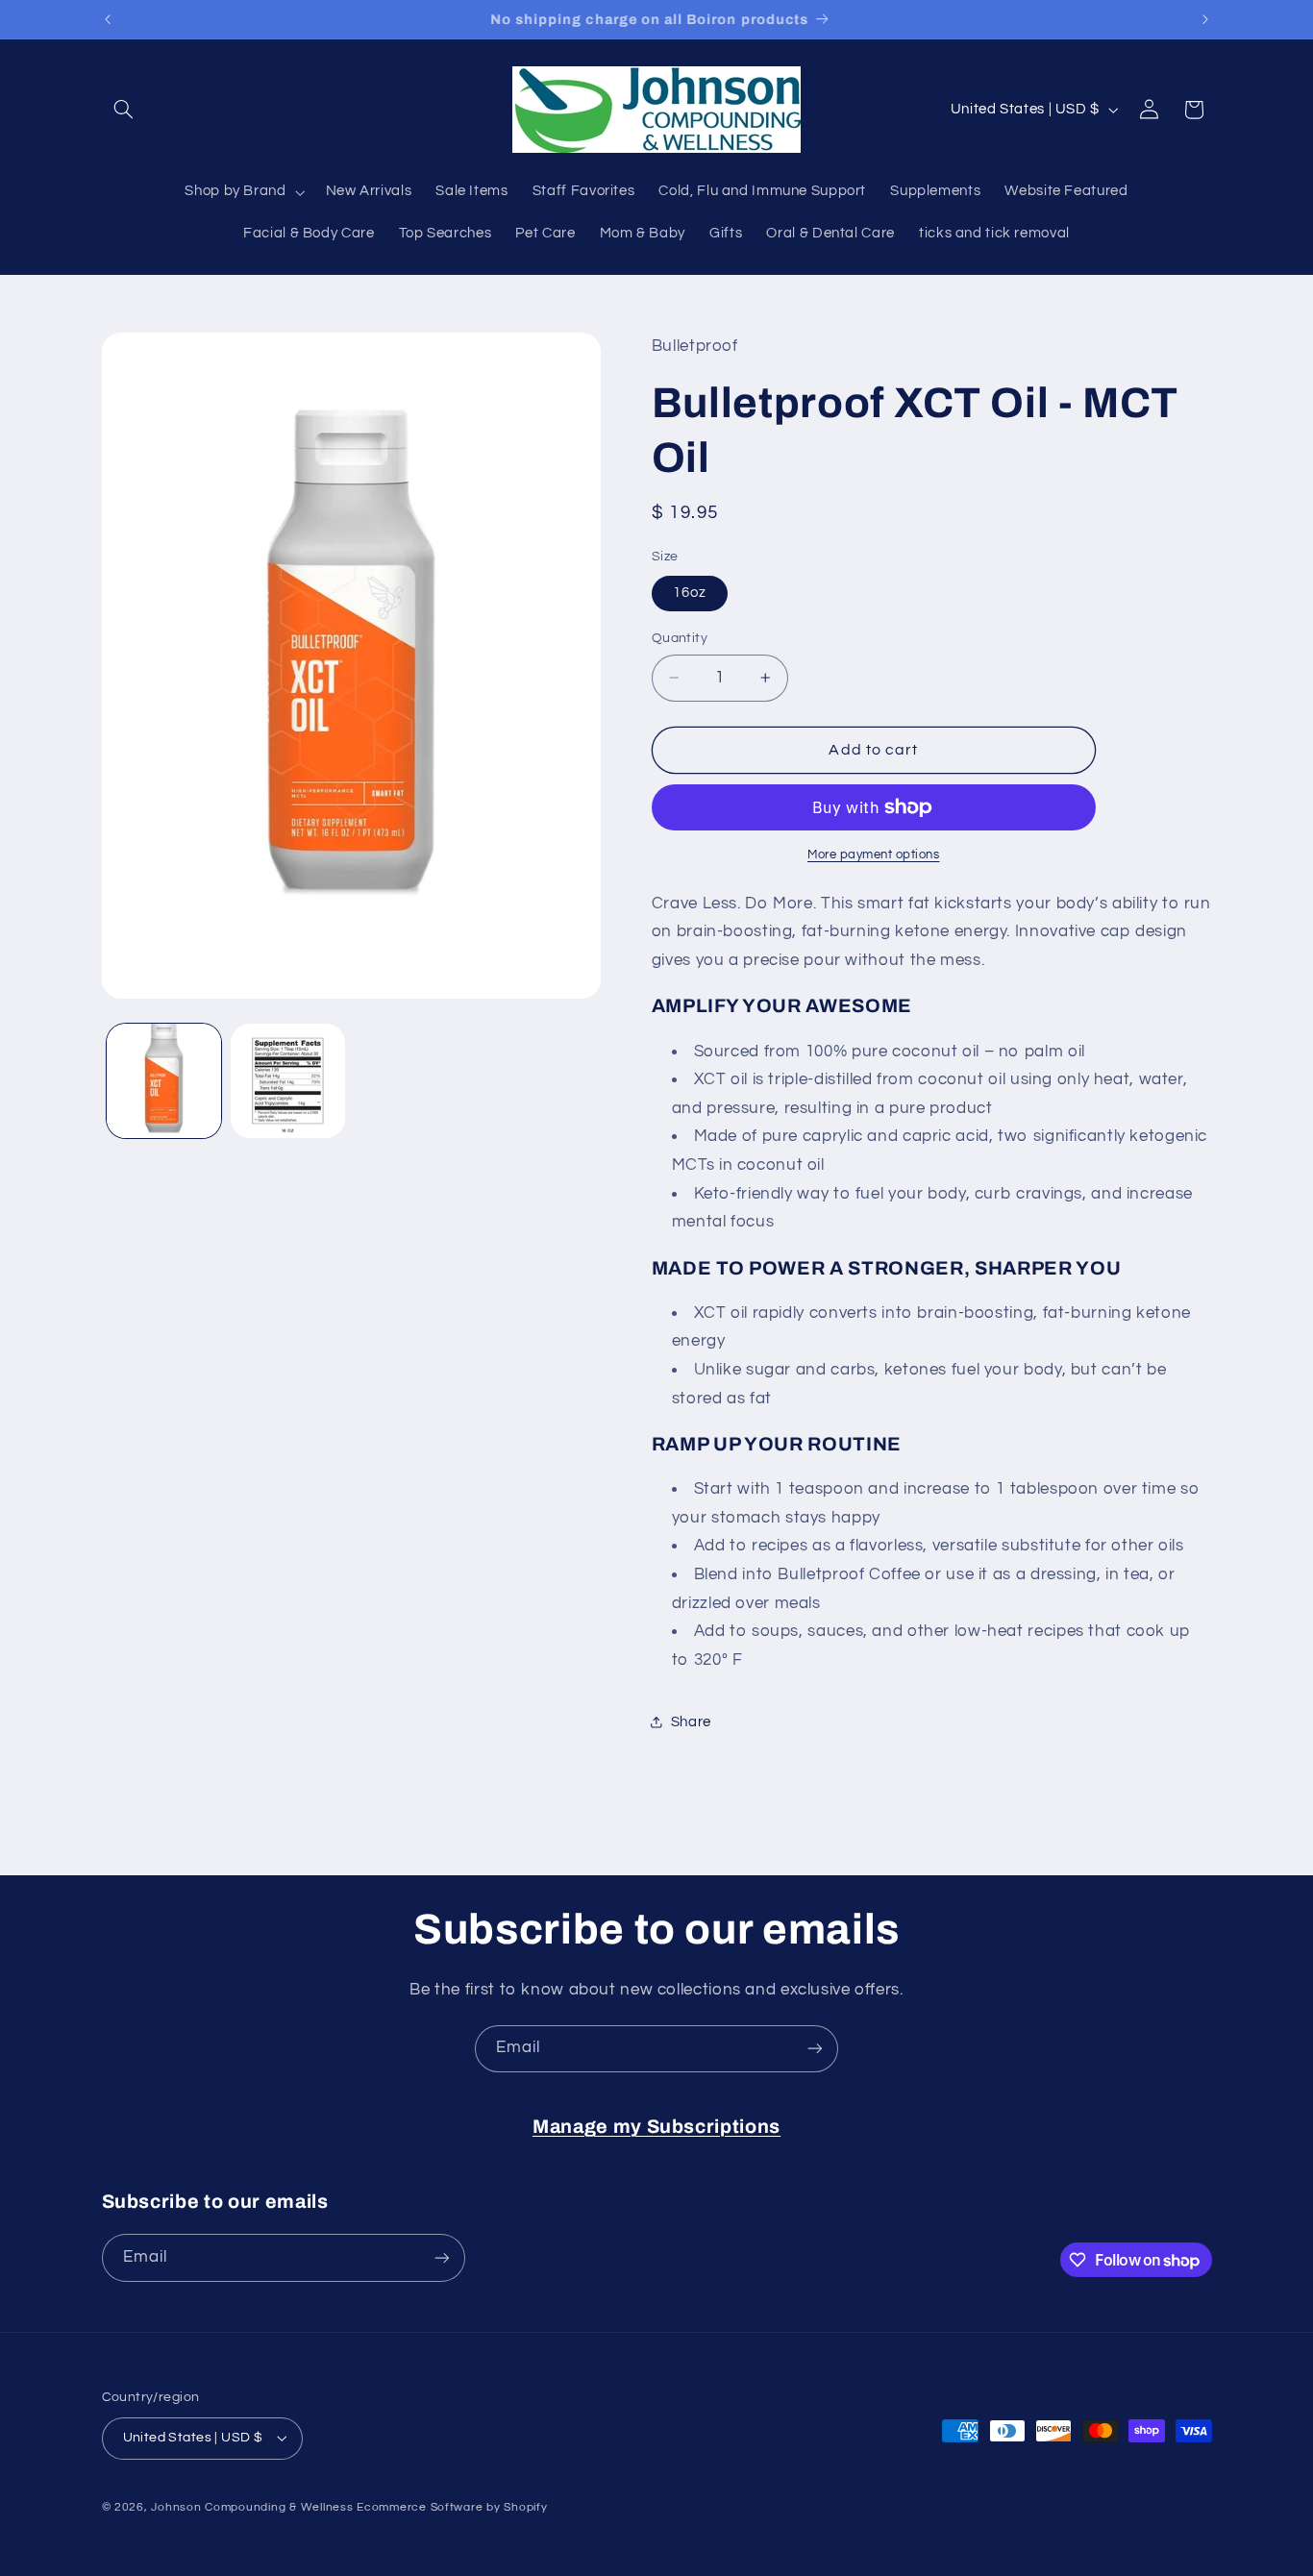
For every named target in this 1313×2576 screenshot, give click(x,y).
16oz (690, 593)
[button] (124, 110)
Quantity (680, 638)
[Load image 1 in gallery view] (164, 1081)
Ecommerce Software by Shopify (452, 2507)
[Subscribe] (815, 2049)
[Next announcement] (1205, 19)
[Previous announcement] (108, 19)
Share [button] (691, 1722)
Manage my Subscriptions (656, 2127)
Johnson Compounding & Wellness (252, 2507)
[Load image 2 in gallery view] (288, 1081)
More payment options (874, 855)
